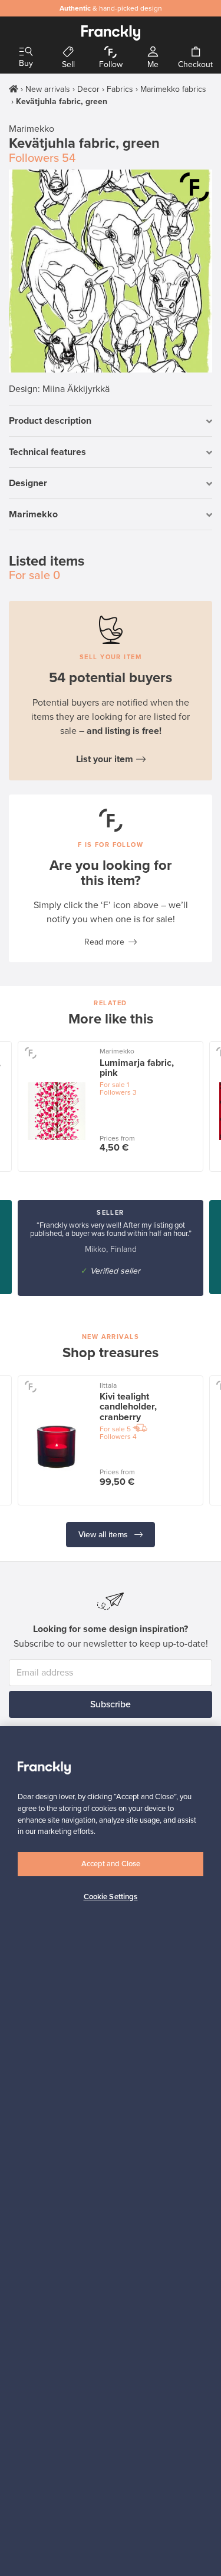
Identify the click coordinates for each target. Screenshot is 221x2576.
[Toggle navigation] (26, 52)
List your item (105, 759)
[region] (111, 2151)
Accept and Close (111, 1864)
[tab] (111, 422)
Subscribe (111, 1704)
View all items (104, 1535)
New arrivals (48, 89)
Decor (88, 89)
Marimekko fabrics (173, 89)
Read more (104, 942)
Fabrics (120, 89)
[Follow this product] (194, 187)
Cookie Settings (111, 1897)
